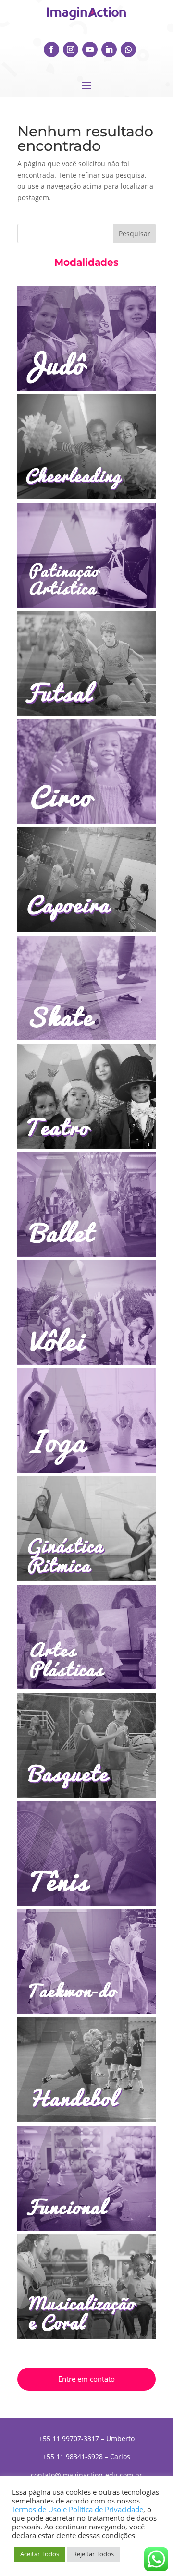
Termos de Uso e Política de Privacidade (78, 2509)
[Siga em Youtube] (90, 49)
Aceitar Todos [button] (40, 2554)
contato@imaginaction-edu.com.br (86, 2475)
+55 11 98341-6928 (73, 2457)
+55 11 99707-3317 (69, 2438)
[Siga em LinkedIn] (109, 49)
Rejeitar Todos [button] (93, 2554)
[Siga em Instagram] (71, 49)
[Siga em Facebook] (51, 49)
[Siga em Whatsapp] (128, 49)
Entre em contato (86, 2379)
